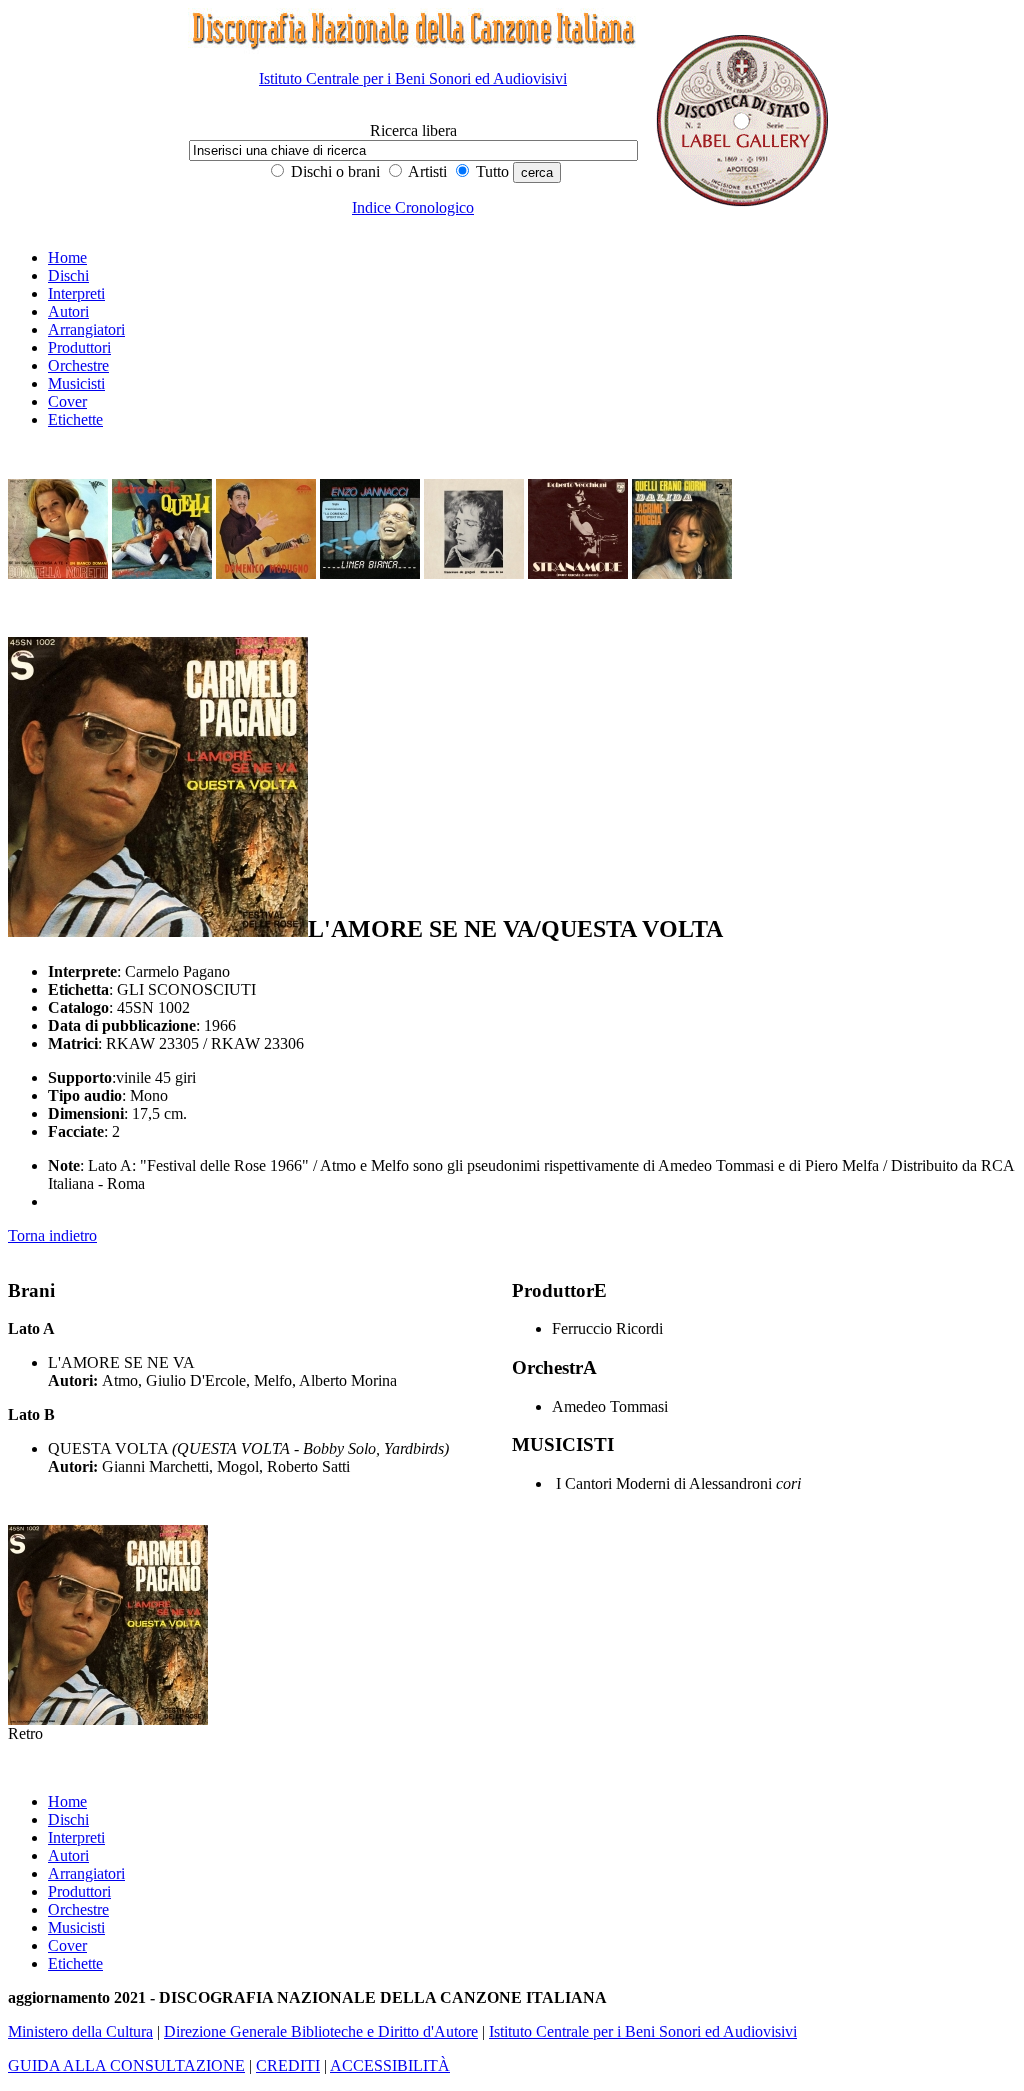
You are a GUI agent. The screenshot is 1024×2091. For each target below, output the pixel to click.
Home (67, 257)
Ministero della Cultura (80, 2031)
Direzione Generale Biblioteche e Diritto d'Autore (321, 2031)
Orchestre (78, 365)
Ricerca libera (413, 130)
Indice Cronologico (413, 207)
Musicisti (76, 383)
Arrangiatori (86, 329)
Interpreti (76, 293)
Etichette (75, 419)
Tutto (490, 171)
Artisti (426, 171)
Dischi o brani (333, 171)
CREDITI (288, 2065)
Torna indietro (52, 1235)
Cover (67, 401)
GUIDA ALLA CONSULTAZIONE (126, 2065)
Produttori (79, 347)
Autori (68, 311)
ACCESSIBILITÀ (390, 2065)
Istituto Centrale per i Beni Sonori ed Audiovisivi (413, 78)
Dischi (68, 275)
